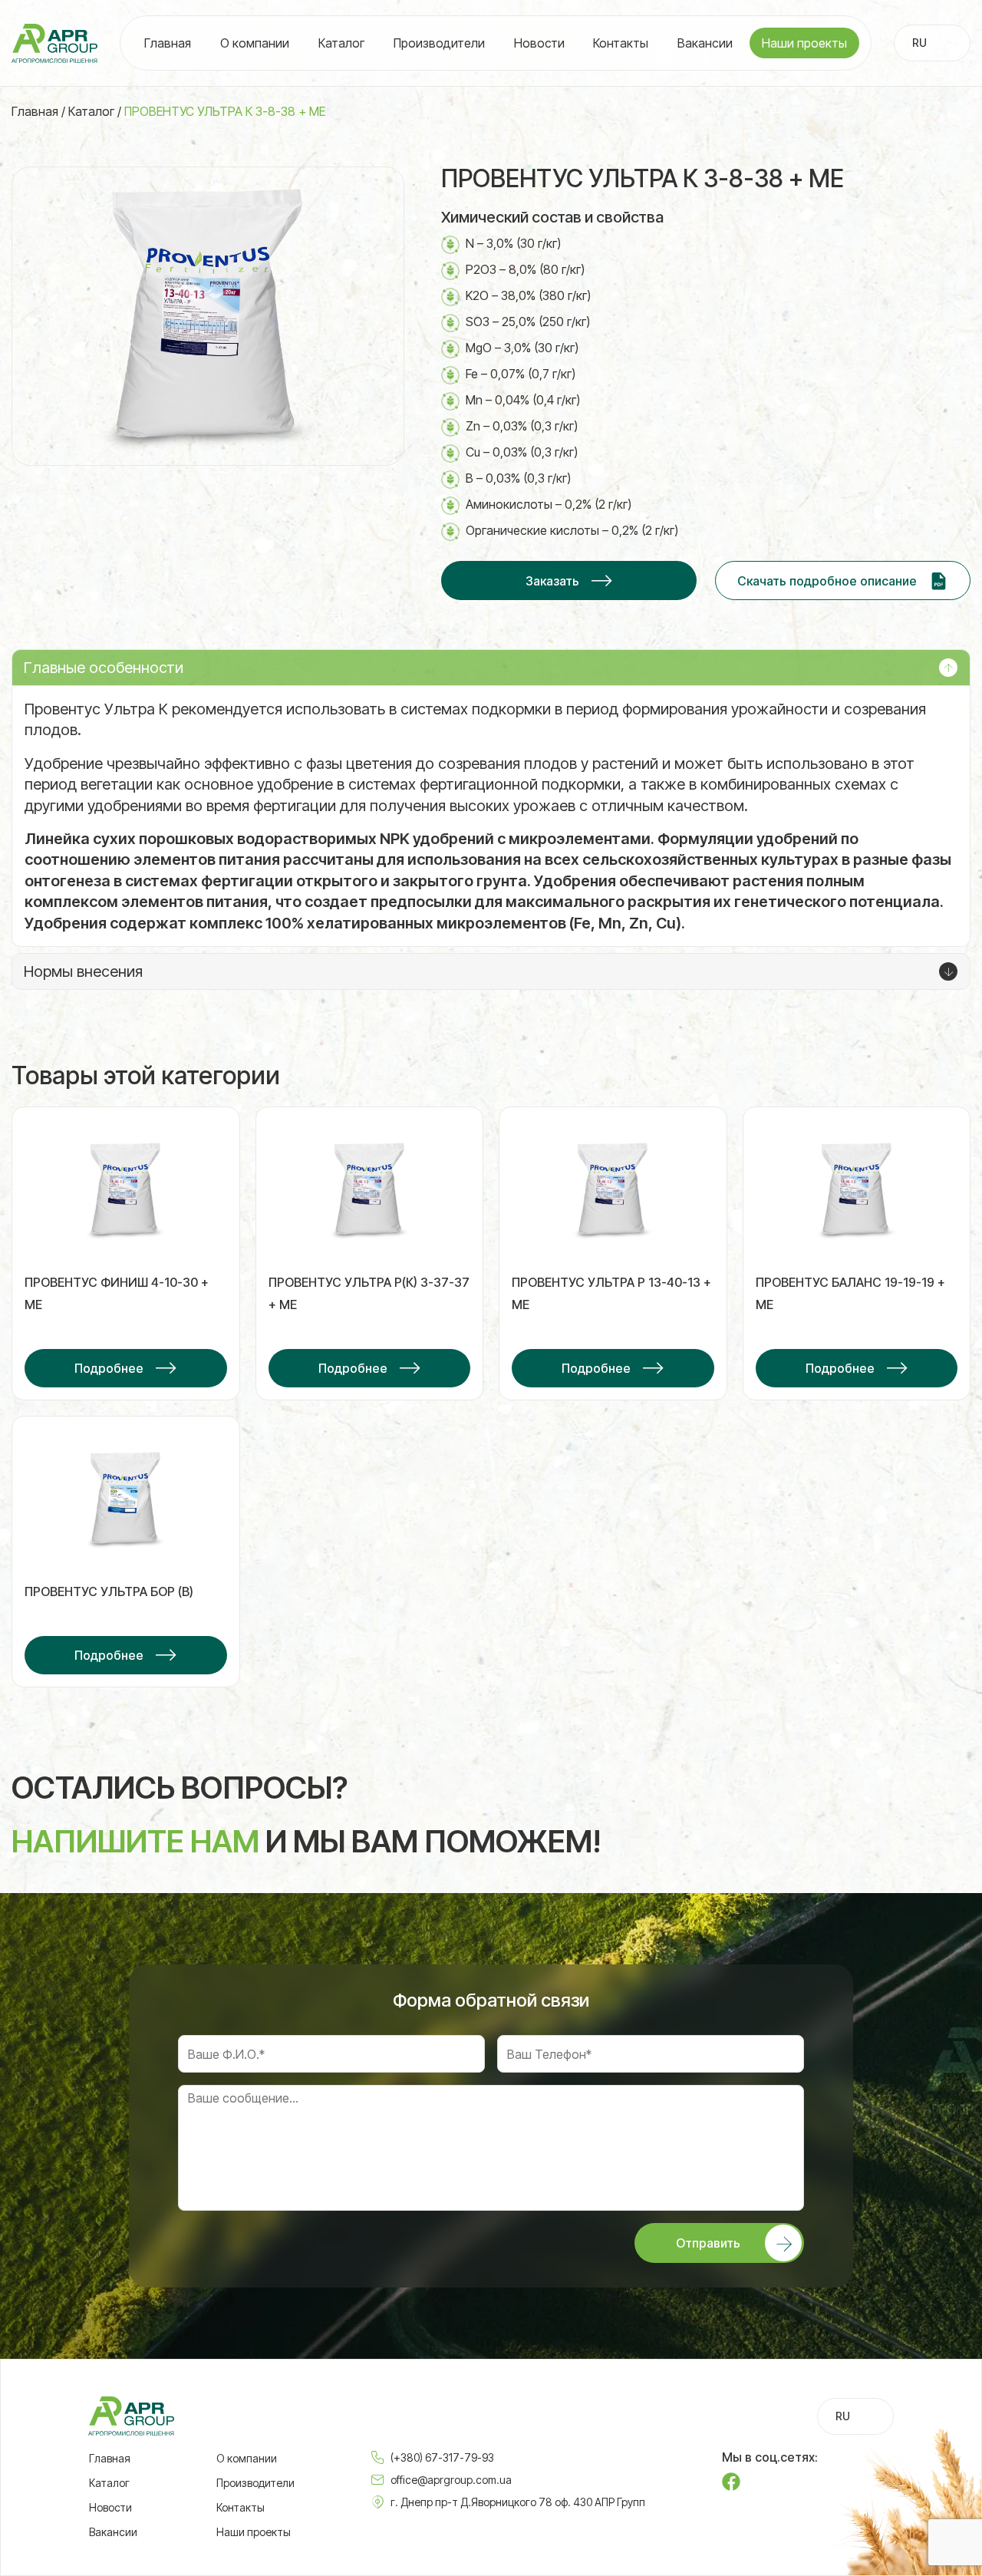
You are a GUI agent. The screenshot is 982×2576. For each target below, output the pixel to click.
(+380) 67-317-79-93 (442, 2457)
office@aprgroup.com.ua (451, 2480)
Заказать (552, 581)
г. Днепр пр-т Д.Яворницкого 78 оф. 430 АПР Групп (518, 2502)
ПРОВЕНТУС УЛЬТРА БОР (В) (109, 1591)
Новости (539, 43)
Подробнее (109, 1368)
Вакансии (705, 43)
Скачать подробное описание (827, 581)
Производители (439, 43)
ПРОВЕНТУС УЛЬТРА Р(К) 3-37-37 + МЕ (369, 1293)
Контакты (621, 43)
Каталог (341, 43)
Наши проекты (804, 43)
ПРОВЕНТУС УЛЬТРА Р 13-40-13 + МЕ (611, 1293)
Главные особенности (104, 668)
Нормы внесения (83, 971)
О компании (255, 43)
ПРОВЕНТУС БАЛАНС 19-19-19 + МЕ (850, 1293)
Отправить (708, 2243)
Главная (168, 43)
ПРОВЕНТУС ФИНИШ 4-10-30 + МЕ (117, 1293)
